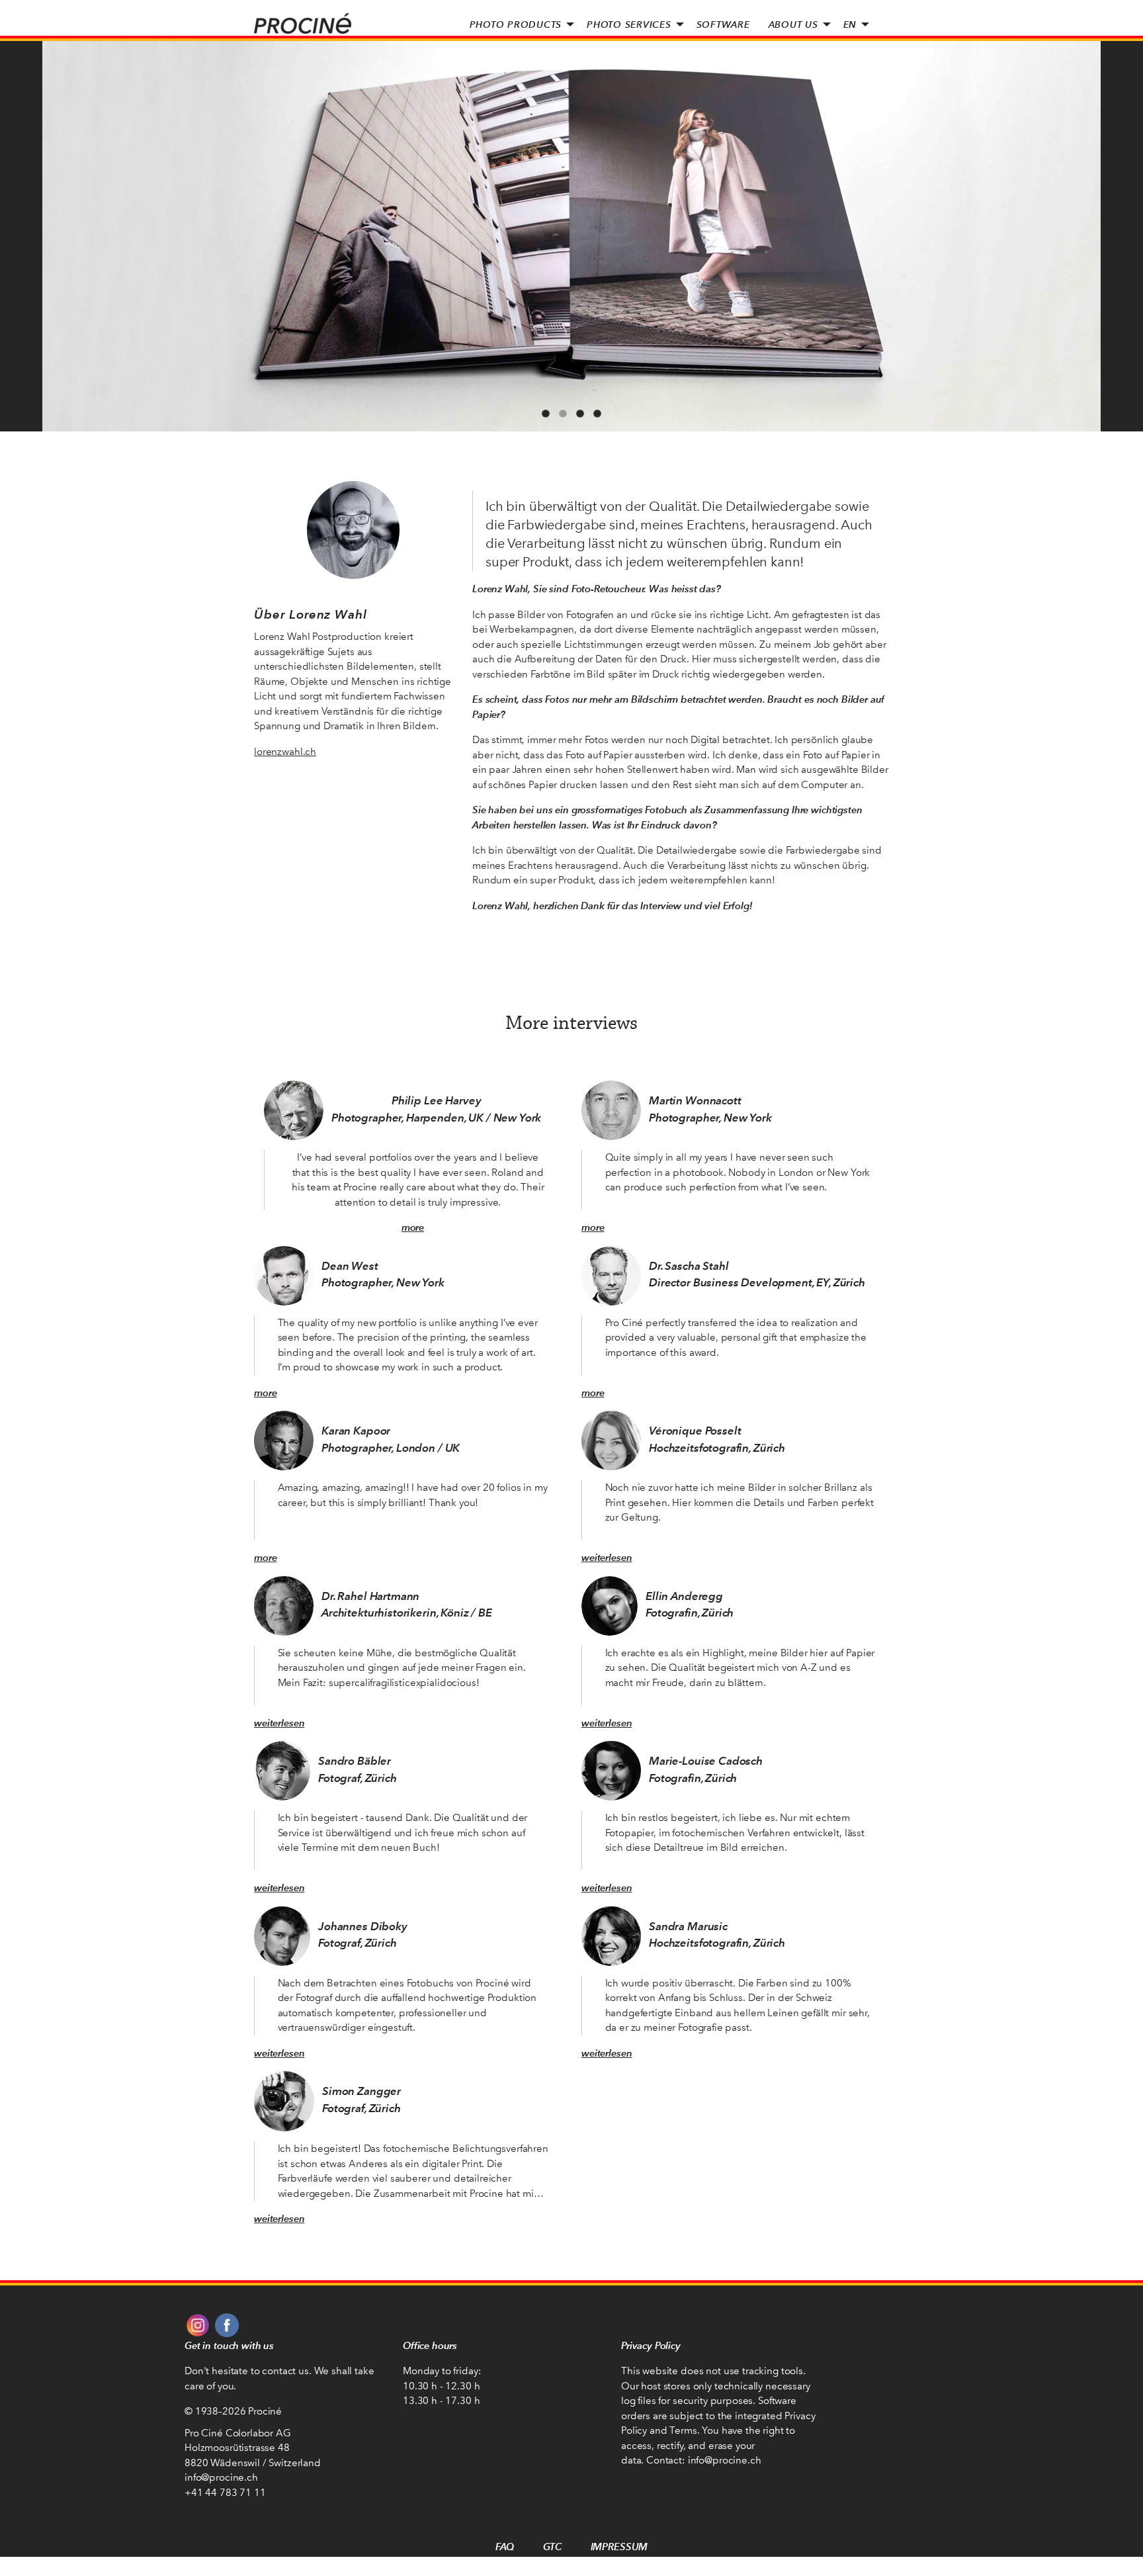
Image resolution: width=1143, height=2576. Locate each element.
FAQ (505, 2547)
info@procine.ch (221, 2477)
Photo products (516, 24)
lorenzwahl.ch (285, 752)
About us (793, 24)
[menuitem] (519, 24)
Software (723, 24)
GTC (552, 2547)
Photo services (629, 24)
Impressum (619, 2547)
